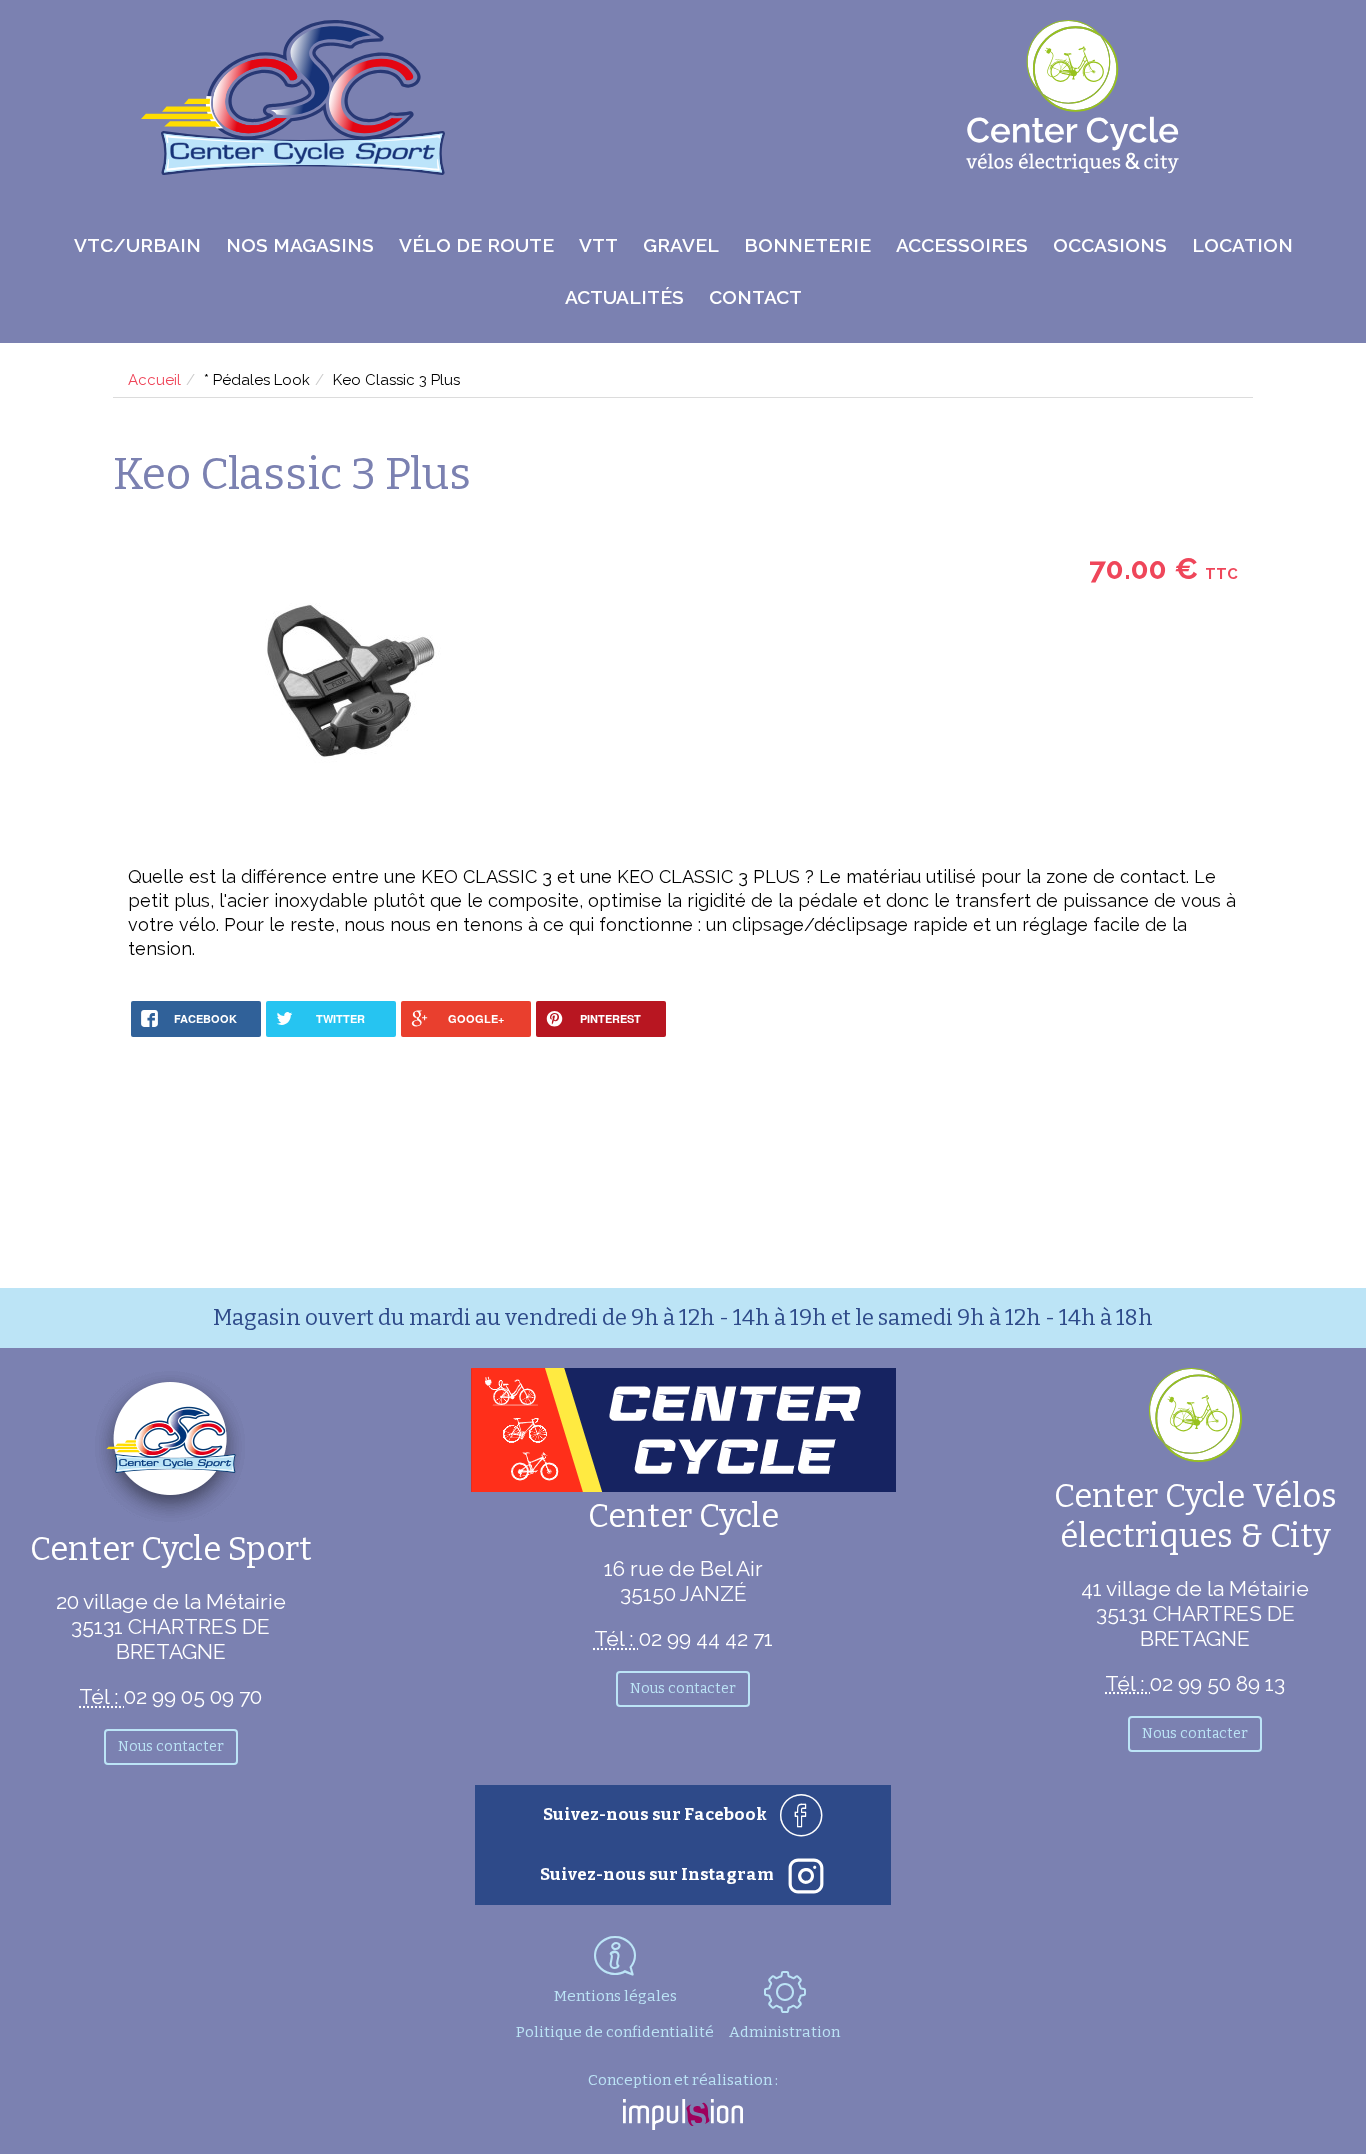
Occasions (1110, 245)
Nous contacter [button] (171, 1746)
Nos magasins (300, 245)
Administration (784, 2032)
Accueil (154, 380)
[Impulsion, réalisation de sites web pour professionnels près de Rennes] (683, 2116)
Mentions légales (615, 1996)
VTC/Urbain (137, 245)
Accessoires (962, 245)
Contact (755, 297)
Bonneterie (807, 245)
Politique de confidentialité (615, 2032)
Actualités (624, 297)
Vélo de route (476, 245)
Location (1242, 245)
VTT (598, 245)
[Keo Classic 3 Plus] (350, 683)
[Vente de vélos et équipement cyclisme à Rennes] (293, 168)
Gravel (681, 245)
